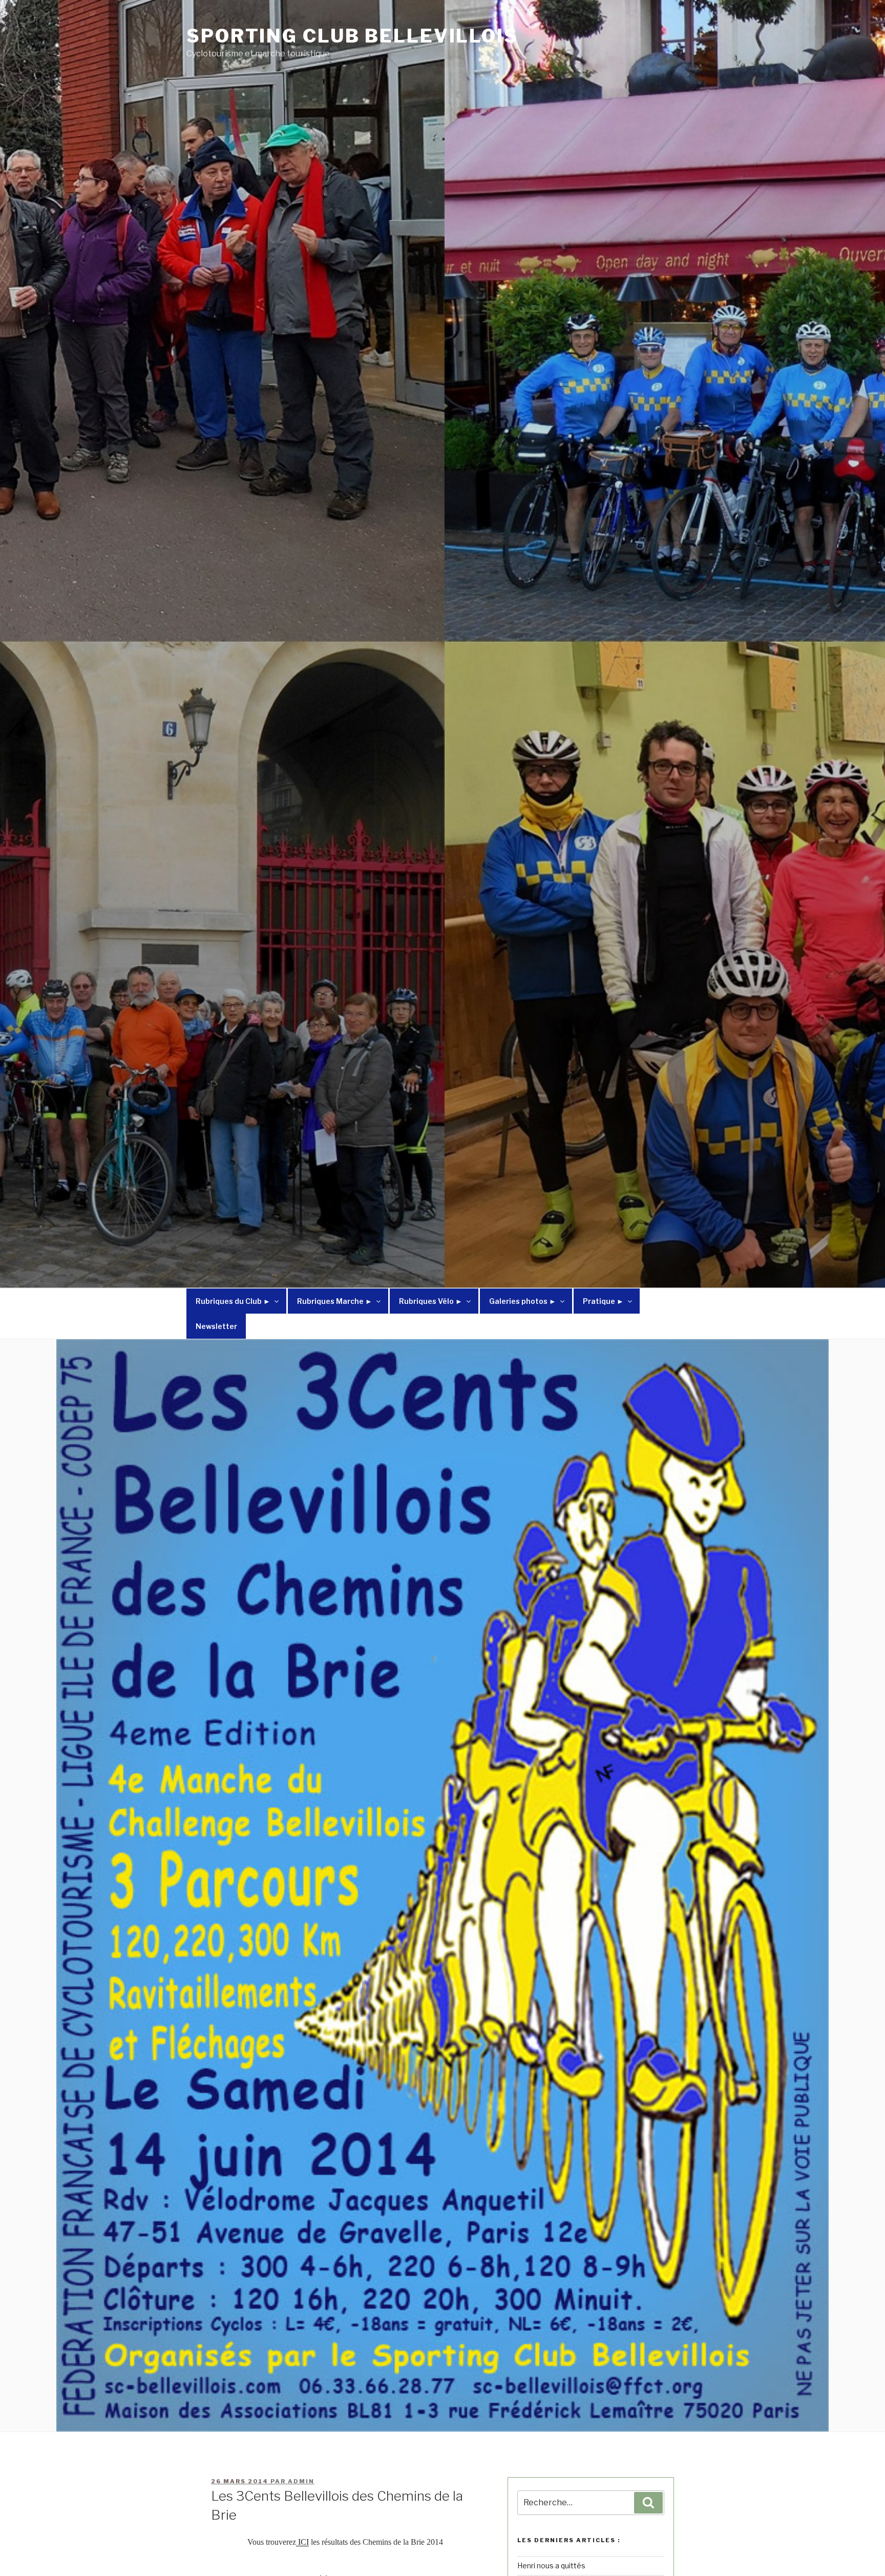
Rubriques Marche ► (335, 1301)
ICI (302, 2542)
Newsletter (216, 1326)
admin (301, 2481)
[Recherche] (648, 2503)
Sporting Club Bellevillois (352, 36)
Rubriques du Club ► (233, 1301)
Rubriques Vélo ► (431, 1301)
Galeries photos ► (523, 1301)
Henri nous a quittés (551, 2565)
